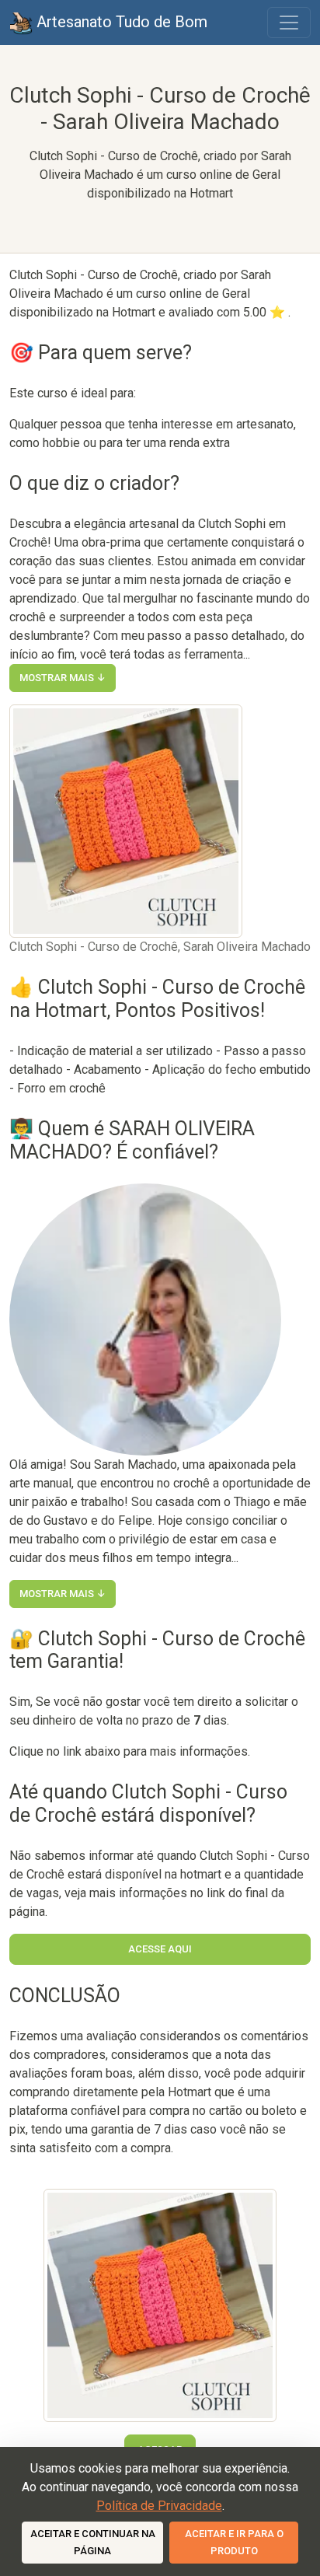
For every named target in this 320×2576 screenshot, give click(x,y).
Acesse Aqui (160, 1949)
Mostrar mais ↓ (63, 678)
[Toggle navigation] (289, 23)
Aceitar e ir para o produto (234, 2542)
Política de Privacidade (159, 2506)
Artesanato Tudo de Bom (120, 22)
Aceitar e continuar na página (93, 2542)
